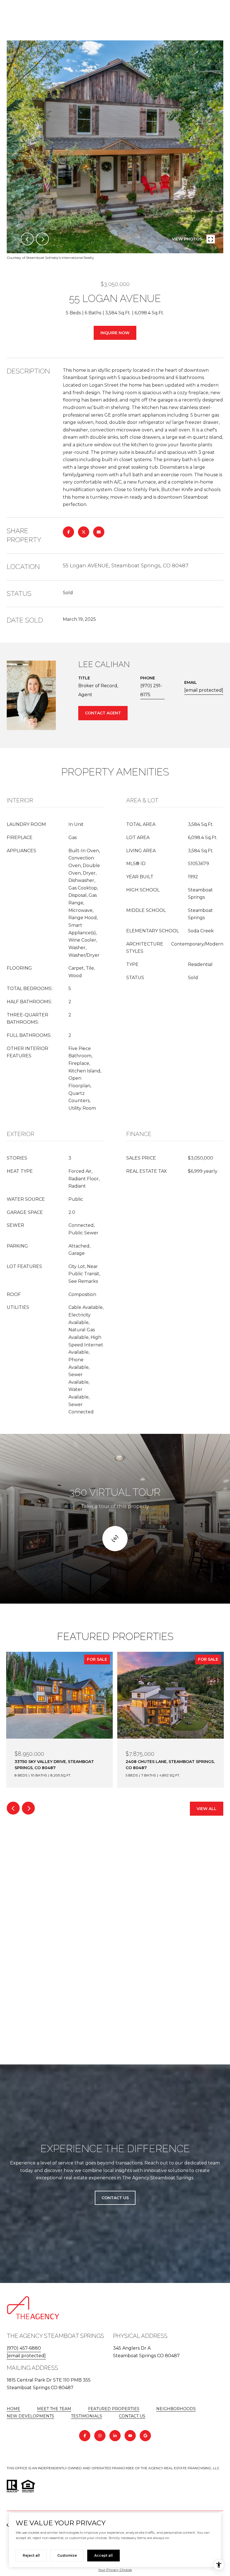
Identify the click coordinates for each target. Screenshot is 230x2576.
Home (13, 2409)
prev (27, 239)
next (42, 239)
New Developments (30, 2416)
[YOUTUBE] (130, 2436)
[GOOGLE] (145, 2436)
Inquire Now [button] (115, 333)
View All (207, 1809)
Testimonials (87, 2416)
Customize (67, 2555)
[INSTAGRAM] (100, 2436)
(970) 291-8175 (151, 690)
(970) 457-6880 (24, 2348)
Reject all (31, 2555)
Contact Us (132, 2416)
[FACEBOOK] (85, 2436)
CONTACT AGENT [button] (103, 713)
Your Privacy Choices (115, 2570)
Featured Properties (114, 2409)
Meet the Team (54, 2409)
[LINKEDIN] (115, 2436)
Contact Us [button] (115, 2198)
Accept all (104, 2555)
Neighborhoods (176, 2409)
